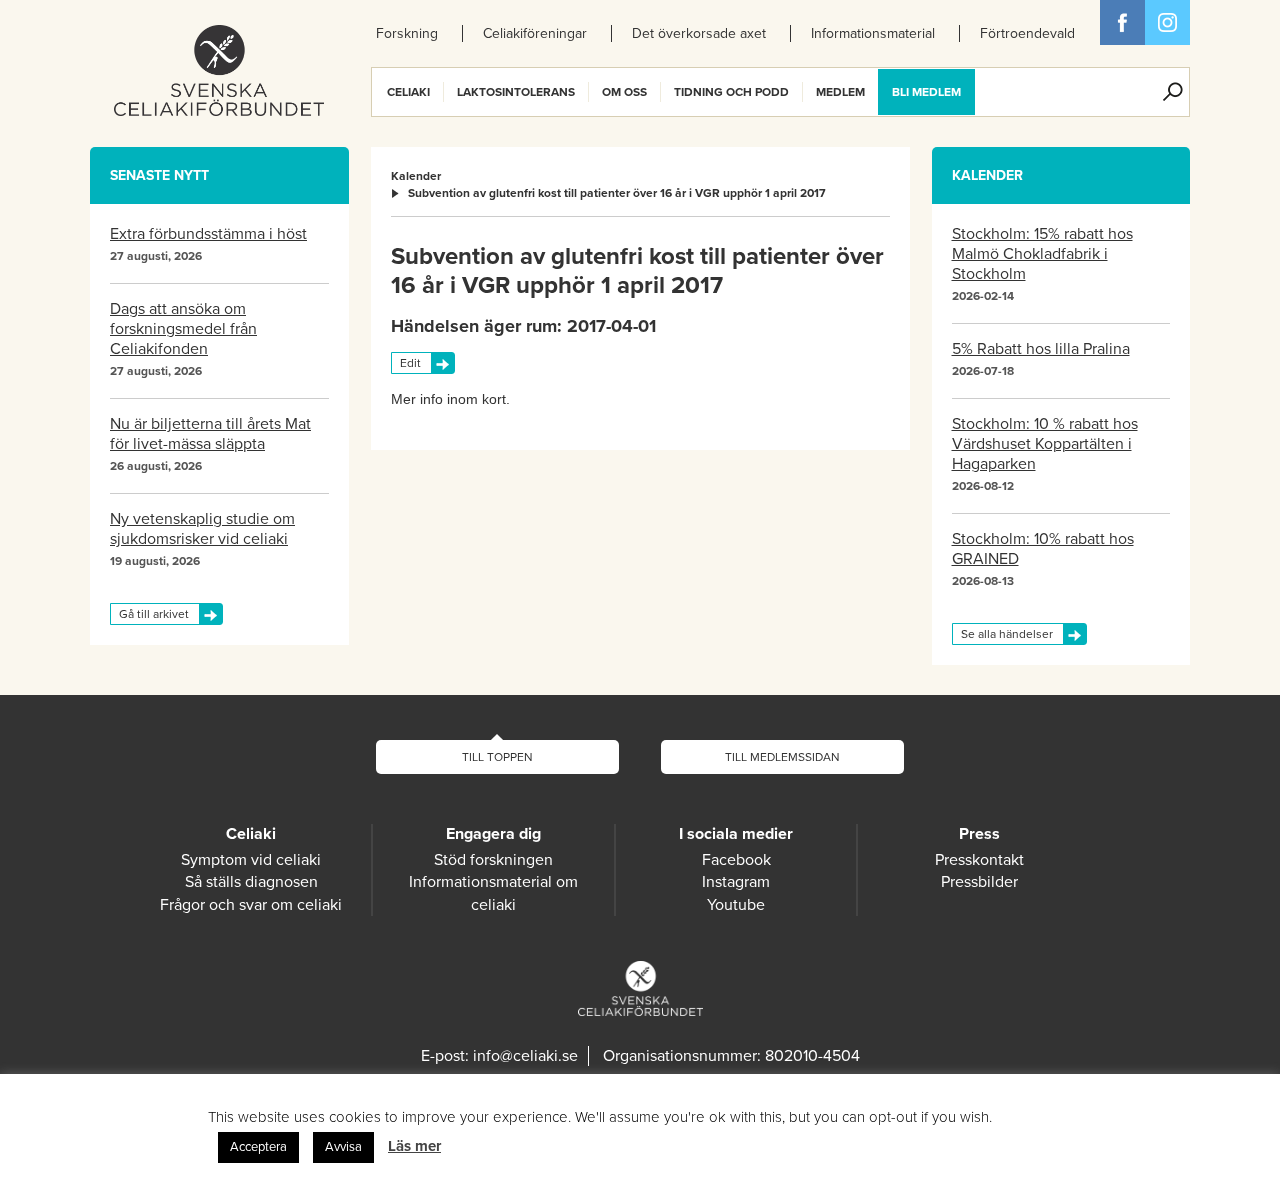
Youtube (736, 905)
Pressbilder (979, 882)
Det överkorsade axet (699, 33)
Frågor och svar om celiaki (251, 905)
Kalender (416, 176)
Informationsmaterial (873, 33)
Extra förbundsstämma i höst (208, 234)
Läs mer (414, 1146)
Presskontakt (979, 860)
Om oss (624, 92)
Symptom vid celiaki (251, 860)
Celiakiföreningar (535, 33)
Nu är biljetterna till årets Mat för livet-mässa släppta (210, 434)
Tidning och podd (731, 92)
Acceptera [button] (258, 1147)
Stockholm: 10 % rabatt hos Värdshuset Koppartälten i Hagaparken (1045, 444)
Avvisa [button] (343, 1147)
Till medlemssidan (782, 757)
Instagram (736, 882)
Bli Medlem (926, 92)
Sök (1173, 92)
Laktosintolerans (516, 92)
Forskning (407, 33)
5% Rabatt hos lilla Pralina (1041, 349)
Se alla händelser (1007, 634)
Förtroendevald (1027, 33)
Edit (410, 363)
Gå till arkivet (154, 614)
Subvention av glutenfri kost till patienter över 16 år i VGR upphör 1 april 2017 (617, 193)
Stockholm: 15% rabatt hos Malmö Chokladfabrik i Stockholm (1042, 254)
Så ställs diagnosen (251, 882)
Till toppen (497, 757)
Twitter (1167, 22)
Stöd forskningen (493, 860)
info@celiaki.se (525, 1056)
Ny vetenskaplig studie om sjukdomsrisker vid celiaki (202, 529)
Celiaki (408, 92)
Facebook (1122, 22)
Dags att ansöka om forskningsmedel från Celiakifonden (183, 329)
